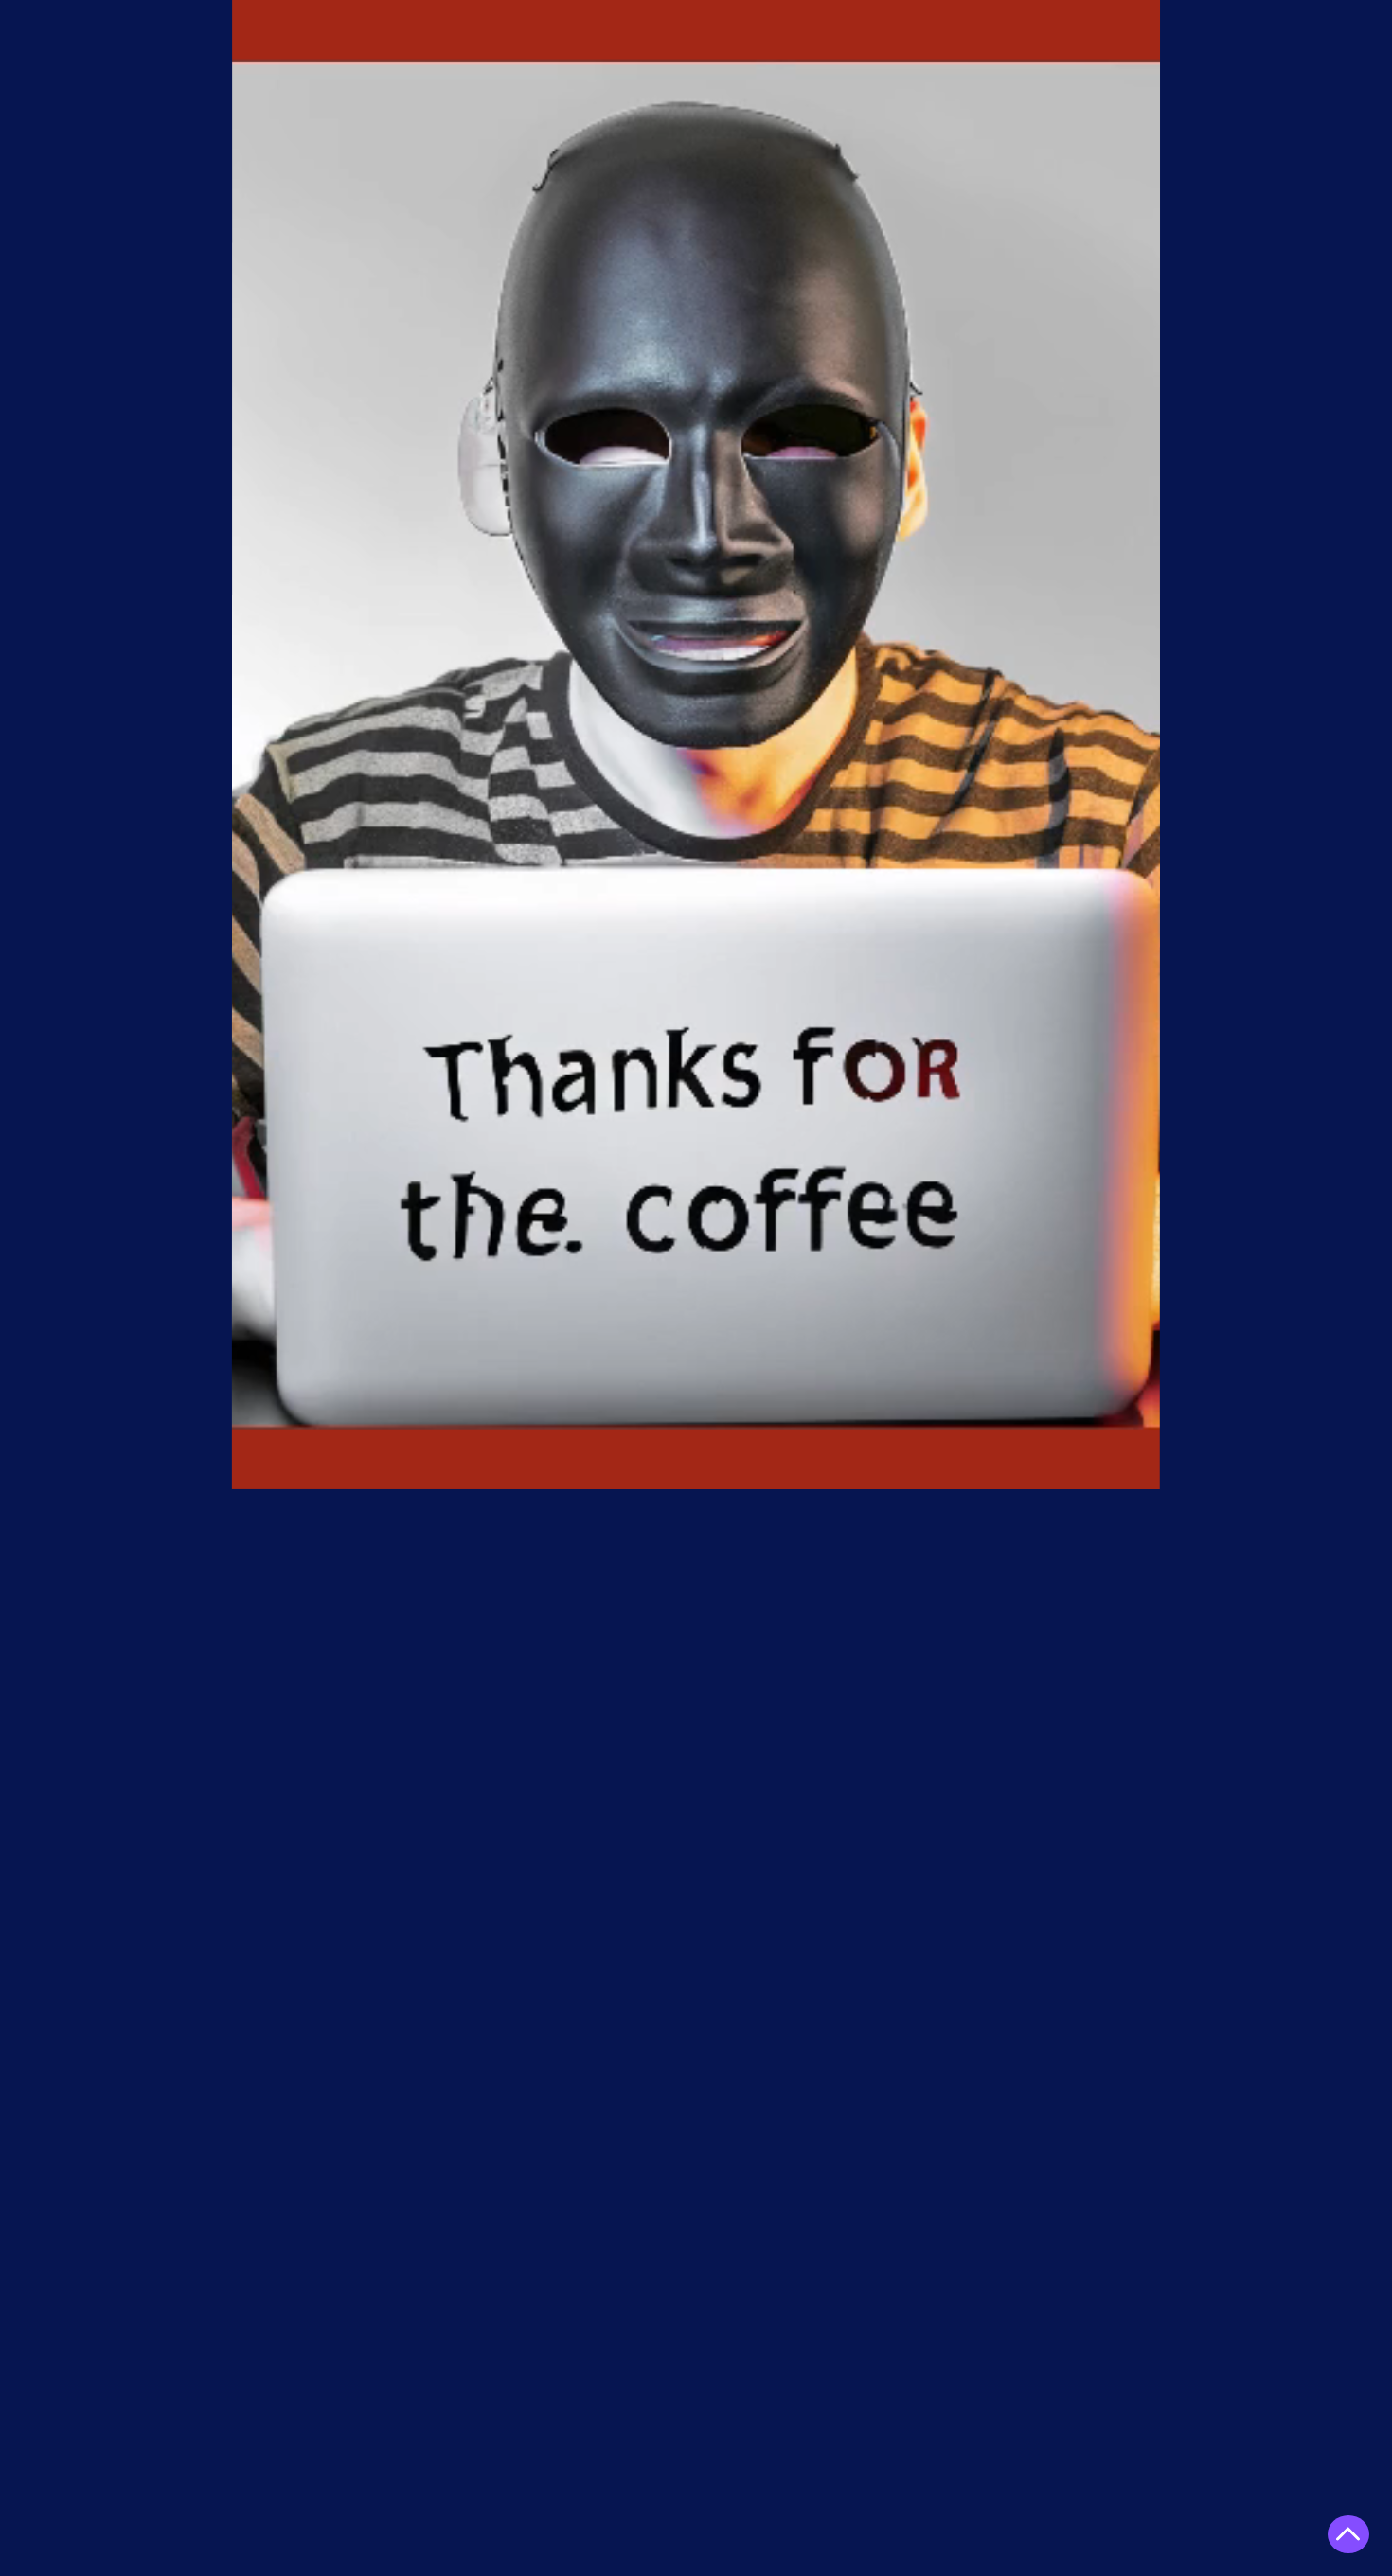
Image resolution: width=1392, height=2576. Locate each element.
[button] (1136, 1468)
